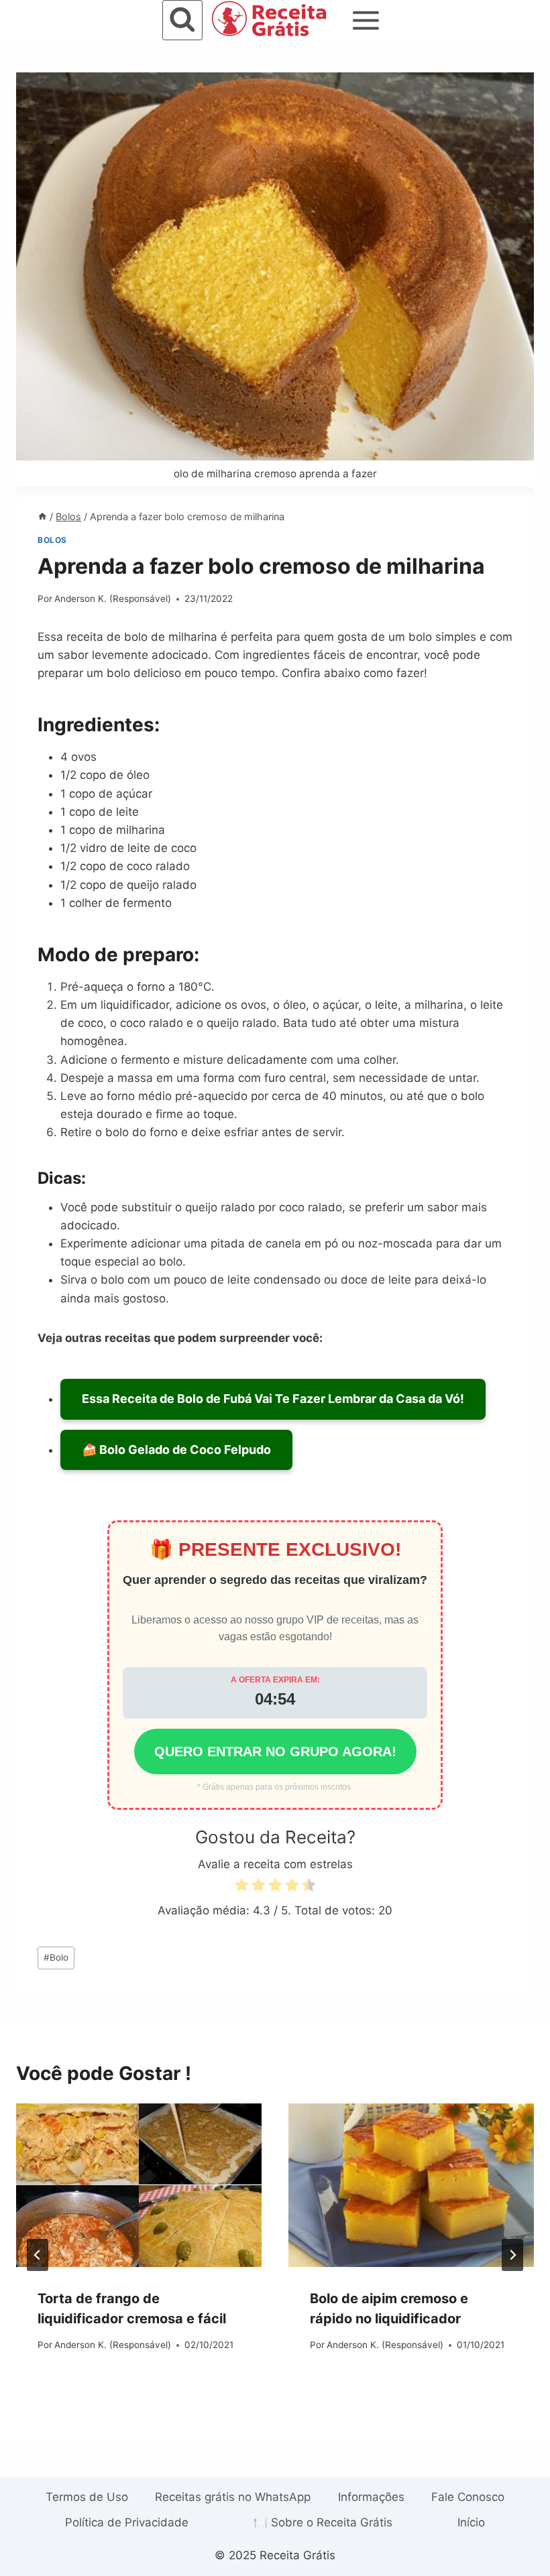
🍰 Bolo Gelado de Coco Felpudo (176, 1450)
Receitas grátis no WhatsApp (233, 2497)
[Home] (42, 516)
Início (471, 2522)
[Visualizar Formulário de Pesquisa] (182, 20)
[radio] (241, 1887)
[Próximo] (512, 2255)
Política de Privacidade (127, 2522)
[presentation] (139, 2185)
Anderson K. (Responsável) (113, 599)
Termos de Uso (87, 2497)
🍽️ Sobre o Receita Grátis (323, 2522)
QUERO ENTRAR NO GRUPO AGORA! (275, 1752)
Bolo (56, 1957)
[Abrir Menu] (366, 20)
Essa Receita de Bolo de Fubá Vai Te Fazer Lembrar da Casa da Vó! (273, 1399)
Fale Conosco (468, 2497)
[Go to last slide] (38, 2255)
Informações (371, 2497)
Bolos (52, 540)
